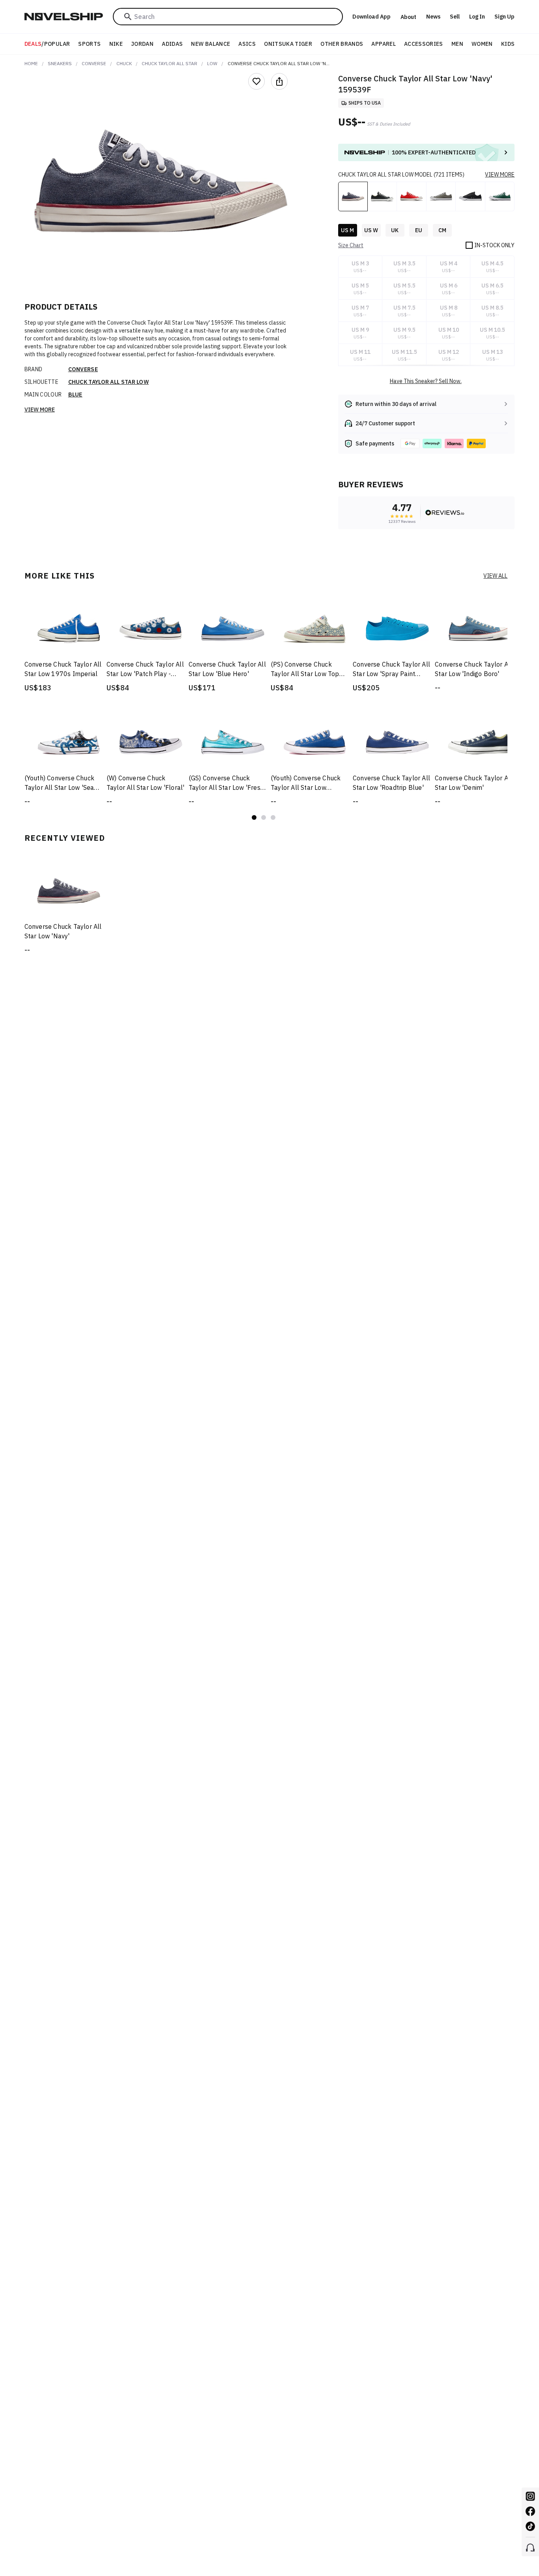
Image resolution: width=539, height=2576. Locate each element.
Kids (508, 44)
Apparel (383, 44)
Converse (94, 63)
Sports (89, 44)
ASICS (247, 44)
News (433, 17)
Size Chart (351, 245)
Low (212, 63)
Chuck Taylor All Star (169, 63)
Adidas (172, 44)
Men (457, 44)
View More (40, 410)
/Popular (47, 44)
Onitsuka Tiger (288, 44)
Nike (116, 44)
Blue (75, 395)
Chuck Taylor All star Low (109, 382)
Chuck (124, 63)
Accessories (424, 44)
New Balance (211, 44)
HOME (31, 63)
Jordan (142, 44)
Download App (371, 17)
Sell (455, 17)
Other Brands (342, 44)
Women (482, 44)
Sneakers (60, 63)
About (408, 17)
